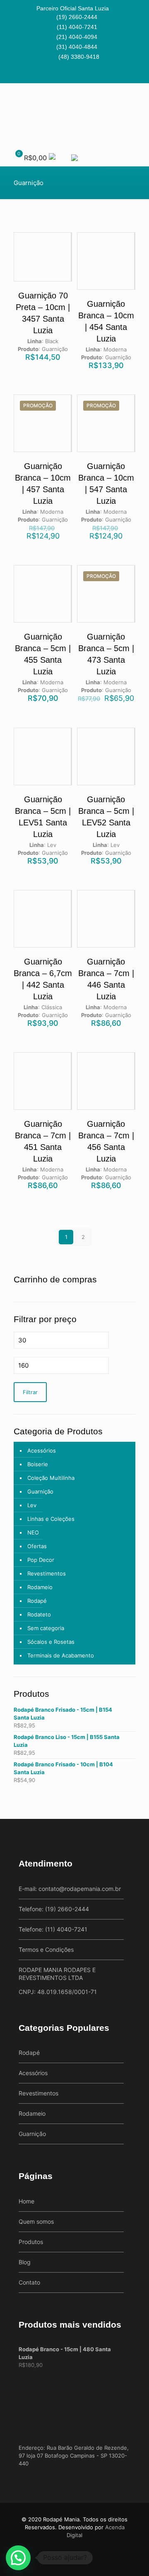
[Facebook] (69, 73)
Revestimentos (47, 1573)
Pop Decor (41, 1560)
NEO (33, 1532)
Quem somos (36, 2221)
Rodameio (40, 1587)
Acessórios (42, 1450)
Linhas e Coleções (51, 1519)
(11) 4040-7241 (77, 27)
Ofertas (37, 1546)
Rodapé (37, 1601)
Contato (29, 2282)
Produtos (31, 2242)
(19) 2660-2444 (77, 17)
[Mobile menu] (138, 100)
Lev (32, 1505)
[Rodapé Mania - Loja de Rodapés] (74, 114)
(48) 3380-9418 (79, 57)
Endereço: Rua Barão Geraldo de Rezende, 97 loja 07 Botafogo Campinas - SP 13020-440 (74, 2456)
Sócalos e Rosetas (51, 1642)
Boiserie (38, 1464)
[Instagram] (80, 73)
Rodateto (39, 1614)
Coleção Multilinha (51, 1478)
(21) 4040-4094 (77, 37)
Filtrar (30, 1392)
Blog (25, 2262)
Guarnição (40, 1491)
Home (26, 2201)
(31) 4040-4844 (77, 47)
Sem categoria (46, 1628)
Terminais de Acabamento (61, 1655)
